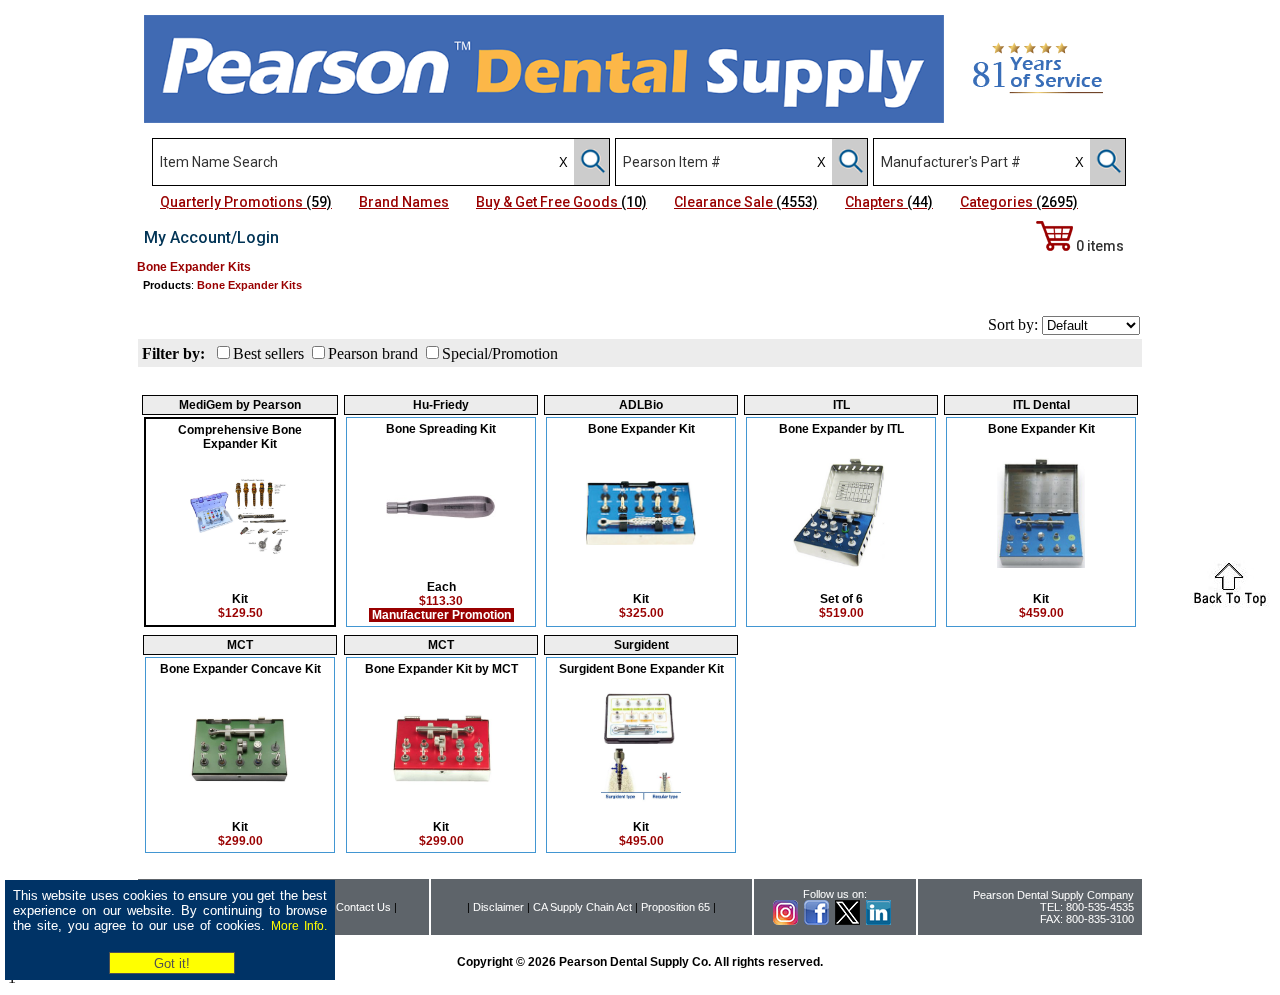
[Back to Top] (1230, 602)
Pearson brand (373, 353)
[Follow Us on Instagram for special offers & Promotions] (785, 921)
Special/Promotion (500, 353)
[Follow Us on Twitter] (847, 921)
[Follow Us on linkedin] (878, 921)
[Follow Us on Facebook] (816, 921)
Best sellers (268, 353)
